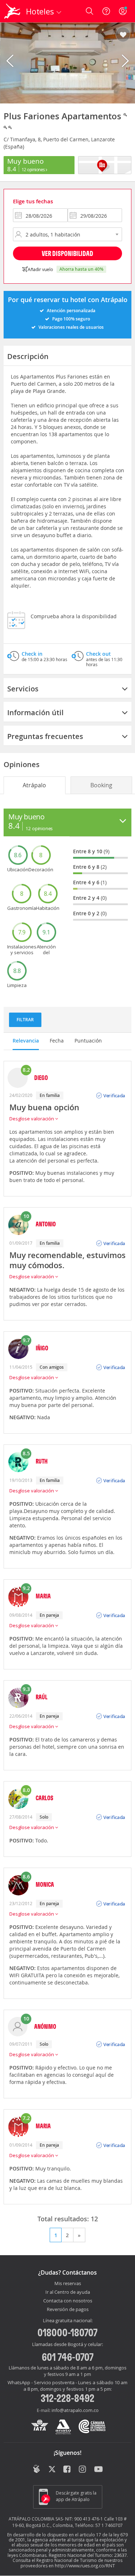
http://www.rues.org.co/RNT (85, 2566)
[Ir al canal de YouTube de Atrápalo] (98, 2470)
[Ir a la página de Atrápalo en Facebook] (67, 2470)
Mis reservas (68, 2284)
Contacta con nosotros (68, 2301)
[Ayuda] (106, 11)
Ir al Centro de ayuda (68, 2292)
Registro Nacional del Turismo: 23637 (88, 2555)
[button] (123, 35)
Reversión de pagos (68, 2310)
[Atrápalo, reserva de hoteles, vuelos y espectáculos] (12, 11)
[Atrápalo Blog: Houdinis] (37, 2469)
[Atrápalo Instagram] (83, 2470)
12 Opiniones (34, 169)
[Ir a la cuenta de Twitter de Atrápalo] (52, 2470)
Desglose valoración (32, 1119)
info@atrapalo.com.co (75, 2410)
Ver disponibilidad (67, 253)
